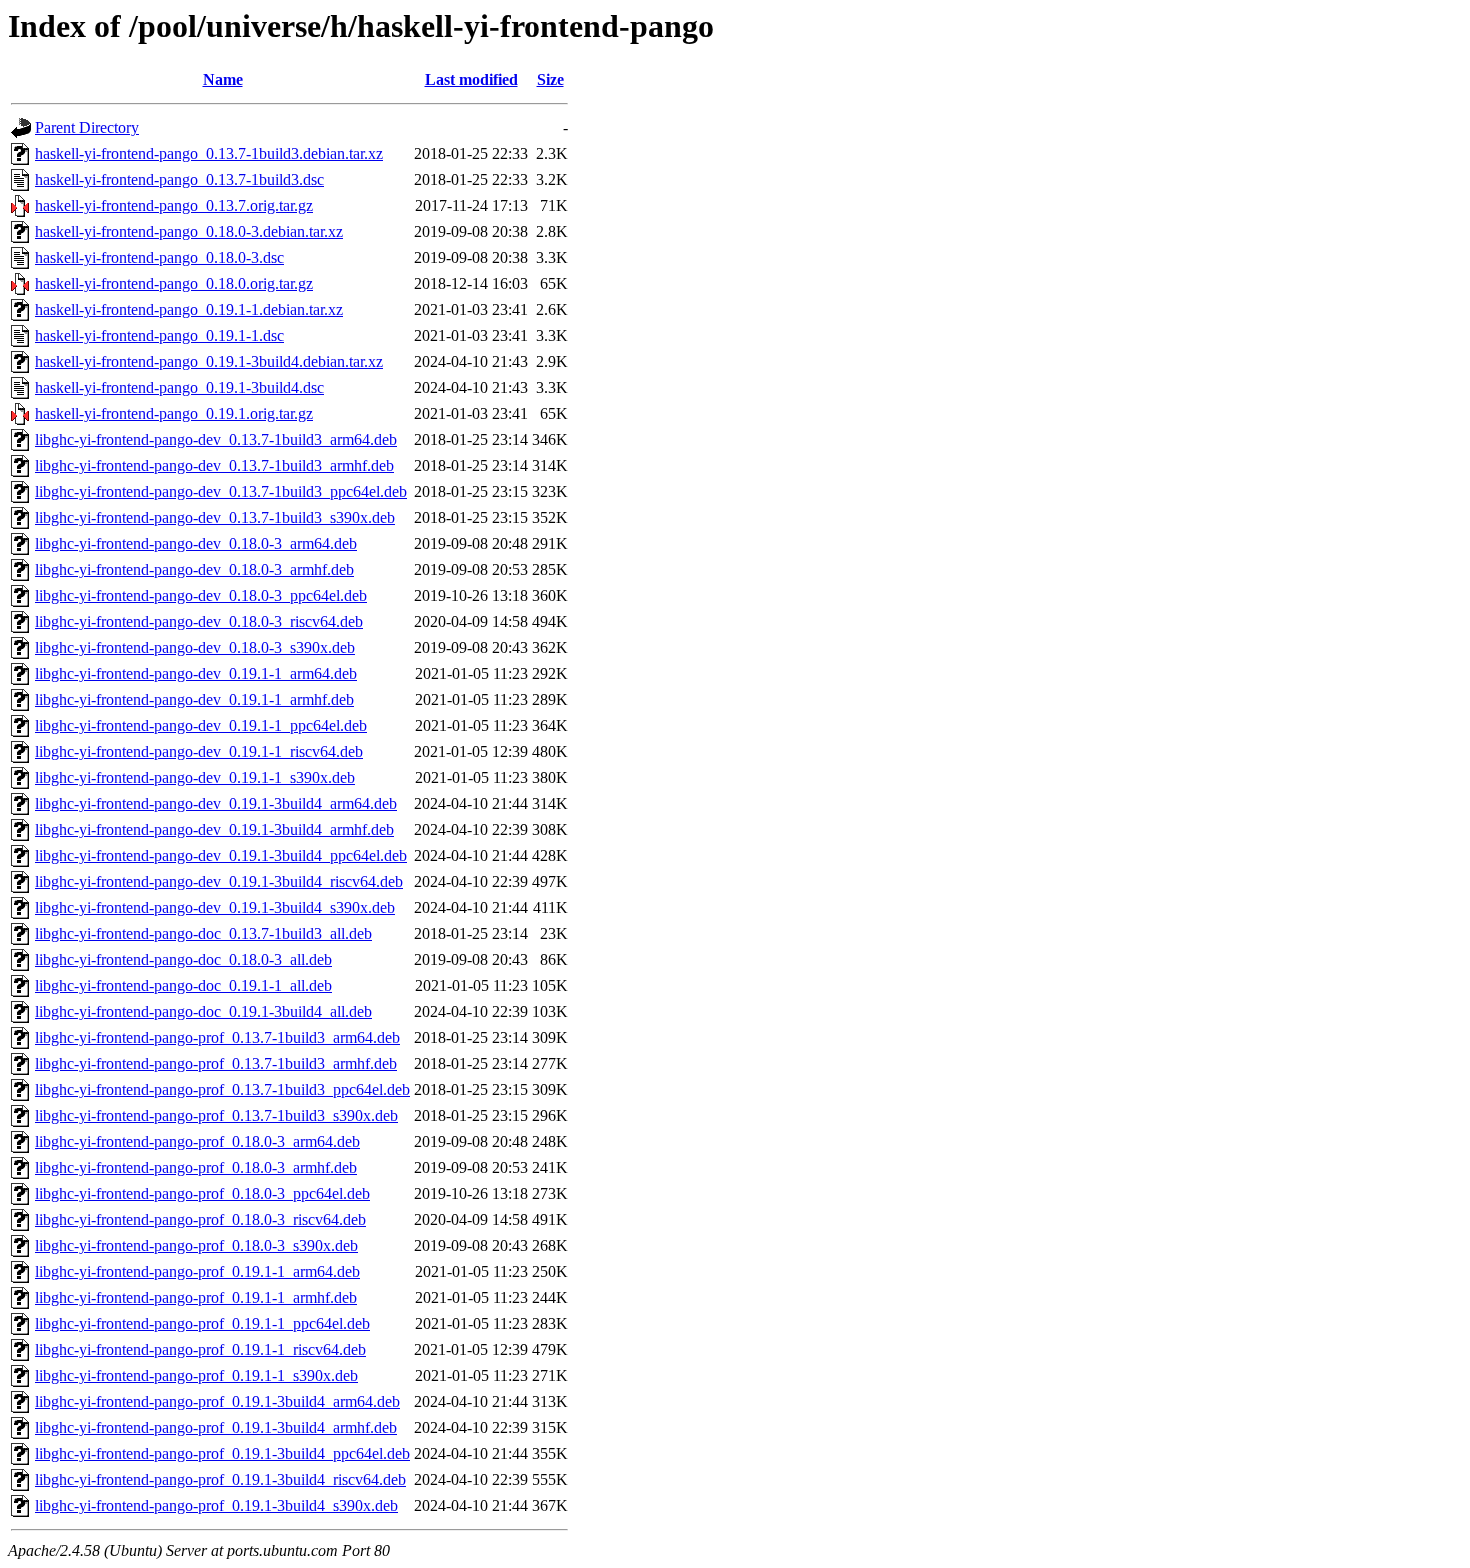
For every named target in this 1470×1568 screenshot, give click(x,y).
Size (550, 79)
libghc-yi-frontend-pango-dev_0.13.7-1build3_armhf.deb (214, 465)
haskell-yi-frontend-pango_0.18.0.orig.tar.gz (174, 283)
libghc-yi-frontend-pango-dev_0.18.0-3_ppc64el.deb (201, 595)
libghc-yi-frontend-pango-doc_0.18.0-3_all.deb (183, 959)
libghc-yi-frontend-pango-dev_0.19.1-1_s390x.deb (195, 777)
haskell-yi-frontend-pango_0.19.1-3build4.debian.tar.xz (209, 361)
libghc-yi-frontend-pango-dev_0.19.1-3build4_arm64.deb (216, 803)
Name (223, 79)
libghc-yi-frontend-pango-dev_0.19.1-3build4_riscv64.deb (219, 881)
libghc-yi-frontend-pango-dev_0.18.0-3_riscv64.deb (199, 621)
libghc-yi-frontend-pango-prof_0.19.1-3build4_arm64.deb (217, 1401)
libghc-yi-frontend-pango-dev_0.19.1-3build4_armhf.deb (214, 829)
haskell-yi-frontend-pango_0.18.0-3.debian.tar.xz (189, 231)
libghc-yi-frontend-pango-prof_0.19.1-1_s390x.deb (196, 1375)
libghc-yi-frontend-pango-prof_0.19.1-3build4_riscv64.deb (220, 1479)
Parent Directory (87, 127)
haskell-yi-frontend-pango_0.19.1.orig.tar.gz (174, 413)
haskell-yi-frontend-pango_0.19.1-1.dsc (159, 335)
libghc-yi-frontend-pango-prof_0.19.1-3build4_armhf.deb (216, 1427)
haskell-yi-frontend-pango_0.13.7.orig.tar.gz (174, 205)
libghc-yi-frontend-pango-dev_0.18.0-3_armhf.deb (194, 569)
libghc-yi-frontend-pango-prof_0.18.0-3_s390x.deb (196, 1245)
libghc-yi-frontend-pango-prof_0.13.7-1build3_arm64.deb (217, 1037)
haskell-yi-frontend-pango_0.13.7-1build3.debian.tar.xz (209, 153)
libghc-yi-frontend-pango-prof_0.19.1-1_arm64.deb (197, 1271)
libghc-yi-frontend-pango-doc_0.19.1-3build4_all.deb (203, 1011)
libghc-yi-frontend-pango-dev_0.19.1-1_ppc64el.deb (201, 725)
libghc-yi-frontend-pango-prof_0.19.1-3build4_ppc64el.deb (222, 1453)
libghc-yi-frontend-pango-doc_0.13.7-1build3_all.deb (203, 933)
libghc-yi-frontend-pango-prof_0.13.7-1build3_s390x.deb (216, 1115)
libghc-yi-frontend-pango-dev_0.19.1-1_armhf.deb (194, 699)
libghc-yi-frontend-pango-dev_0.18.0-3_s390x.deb (195, 647)
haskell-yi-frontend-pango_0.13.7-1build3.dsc (179, 179)
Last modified (471, 79)
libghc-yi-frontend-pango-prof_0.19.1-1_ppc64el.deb (202, 1323)
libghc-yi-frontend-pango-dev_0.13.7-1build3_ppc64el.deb (221, 491)
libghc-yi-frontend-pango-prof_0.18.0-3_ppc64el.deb (202, 1193)
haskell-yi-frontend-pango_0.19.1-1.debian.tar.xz (189, 309)
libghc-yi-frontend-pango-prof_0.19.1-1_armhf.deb (196, 1297)
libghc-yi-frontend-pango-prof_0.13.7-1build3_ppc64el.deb (222, 1089)
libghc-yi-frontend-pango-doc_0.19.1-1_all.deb (183, 985)
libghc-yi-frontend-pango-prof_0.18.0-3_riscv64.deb (200, 1219)
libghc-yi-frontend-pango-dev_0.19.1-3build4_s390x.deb (215, 907)
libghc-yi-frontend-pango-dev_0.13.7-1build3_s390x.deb (215, 517)
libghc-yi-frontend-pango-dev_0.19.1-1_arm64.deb (196, 673)
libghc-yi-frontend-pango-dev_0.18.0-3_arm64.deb (196, 543)
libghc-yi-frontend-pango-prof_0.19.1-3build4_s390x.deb (216, 1505)
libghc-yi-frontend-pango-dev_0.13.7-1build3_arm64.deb (216, 439)
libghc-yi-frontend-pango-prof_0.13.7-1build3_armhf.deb (216, 1063)
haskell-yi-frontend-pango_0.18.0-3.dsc (159, 257)
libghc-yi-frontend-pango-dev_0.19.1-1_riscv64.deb (199, 751)
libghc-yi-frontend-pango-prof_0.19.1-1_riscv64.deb (200, 1349)
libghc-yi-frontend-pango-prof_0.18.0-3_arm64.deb (197, 1141)
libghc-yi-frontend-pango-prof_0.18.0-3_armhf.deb (196, 1167)
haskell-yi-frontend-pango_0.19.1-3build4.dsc (179, 387)
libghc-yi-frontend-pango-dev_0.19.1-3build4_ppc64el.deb (221, 855)
